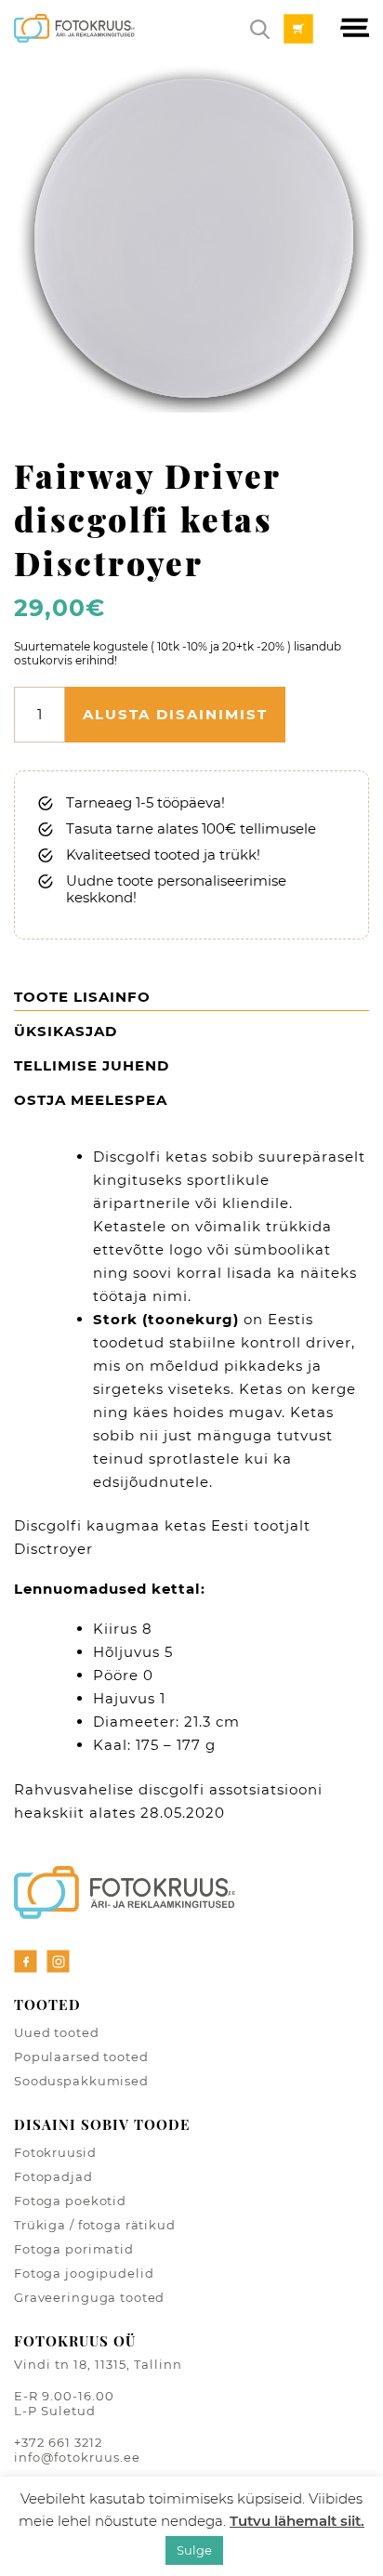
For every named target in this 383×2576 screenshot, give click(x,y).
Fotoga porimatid (74, 2249)
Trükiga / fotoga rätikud (95, 2225)
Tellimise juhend (92, 1065)
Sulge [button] (194, 2550)
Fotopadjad (53, 2176)
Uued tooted (57, 2032)
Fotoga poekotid (70, 2201)
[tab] (191, 1000)
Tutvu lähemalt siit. (297, 2521)
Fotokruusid (55, 2152)
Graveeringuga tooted (89, 2297)
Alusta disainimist (175, 714)
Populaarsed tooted (81, 2057)
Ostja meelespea (91, 1100)
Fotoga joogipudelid (84, 2273)
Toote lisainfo (82, 997)
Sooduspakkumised (81, 2081)
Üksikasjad (66, 1031)
